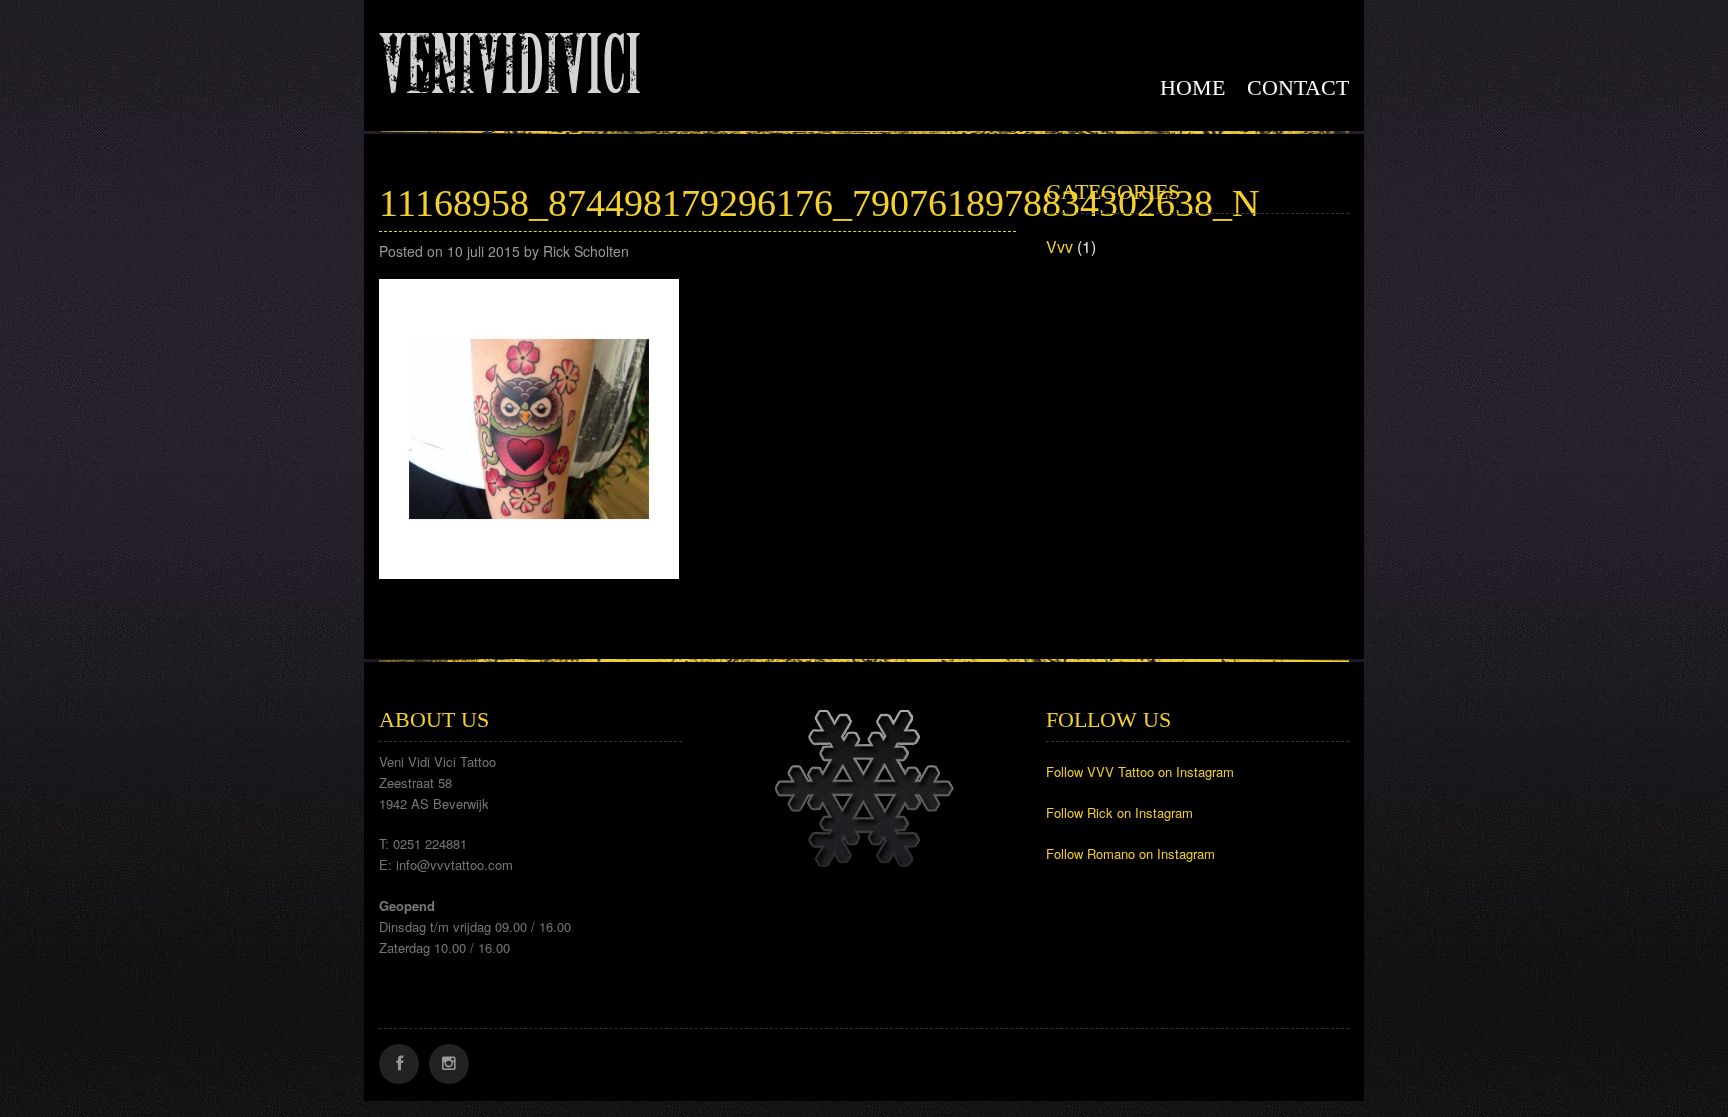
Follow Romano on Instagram (1130, 853)
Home (1192, 87)
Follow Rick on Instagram (1119, 812)
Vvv (1059, 246)
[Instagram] (449, 1064)
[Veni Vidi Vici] (509, 59)
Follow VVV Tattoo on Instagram (1140, 771)
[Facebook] (399, 1064)
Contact (1298, 87)
